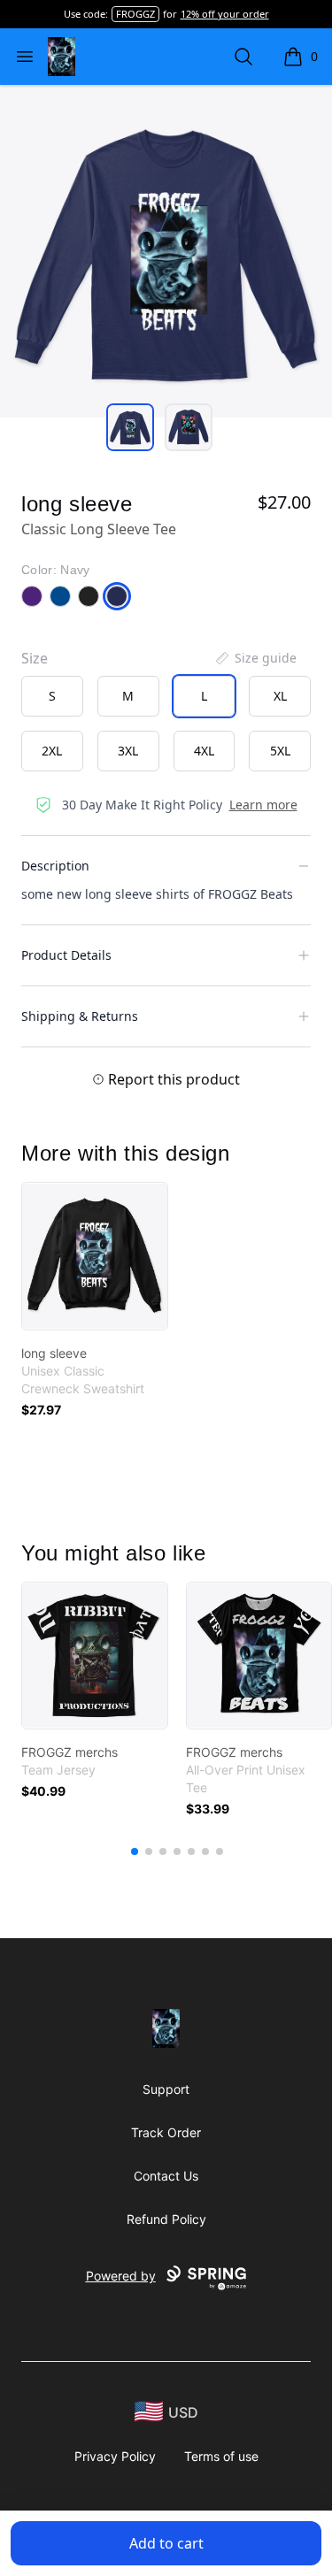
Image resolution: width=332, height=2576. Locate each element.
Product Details (66, 955)
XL (280, 696)
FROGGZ (135, 14)
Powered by (121, 2276)
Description (55, 866)
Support (166, 2089)
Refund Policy (166, 2219)
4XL (204, 751)
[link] (95, 1256)
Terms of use (221, 2456)
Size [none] (35, 658)
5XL (280, 751)
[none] (255, 658)
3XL (128, 751)
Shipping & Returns (80, 1016)
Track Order (166, 2132)
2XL (52, 751)
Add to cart (166, 2543)
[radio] (52, 696)
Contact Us (166, 2176)
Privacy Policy (115, 2456)
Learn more (263, 805)
